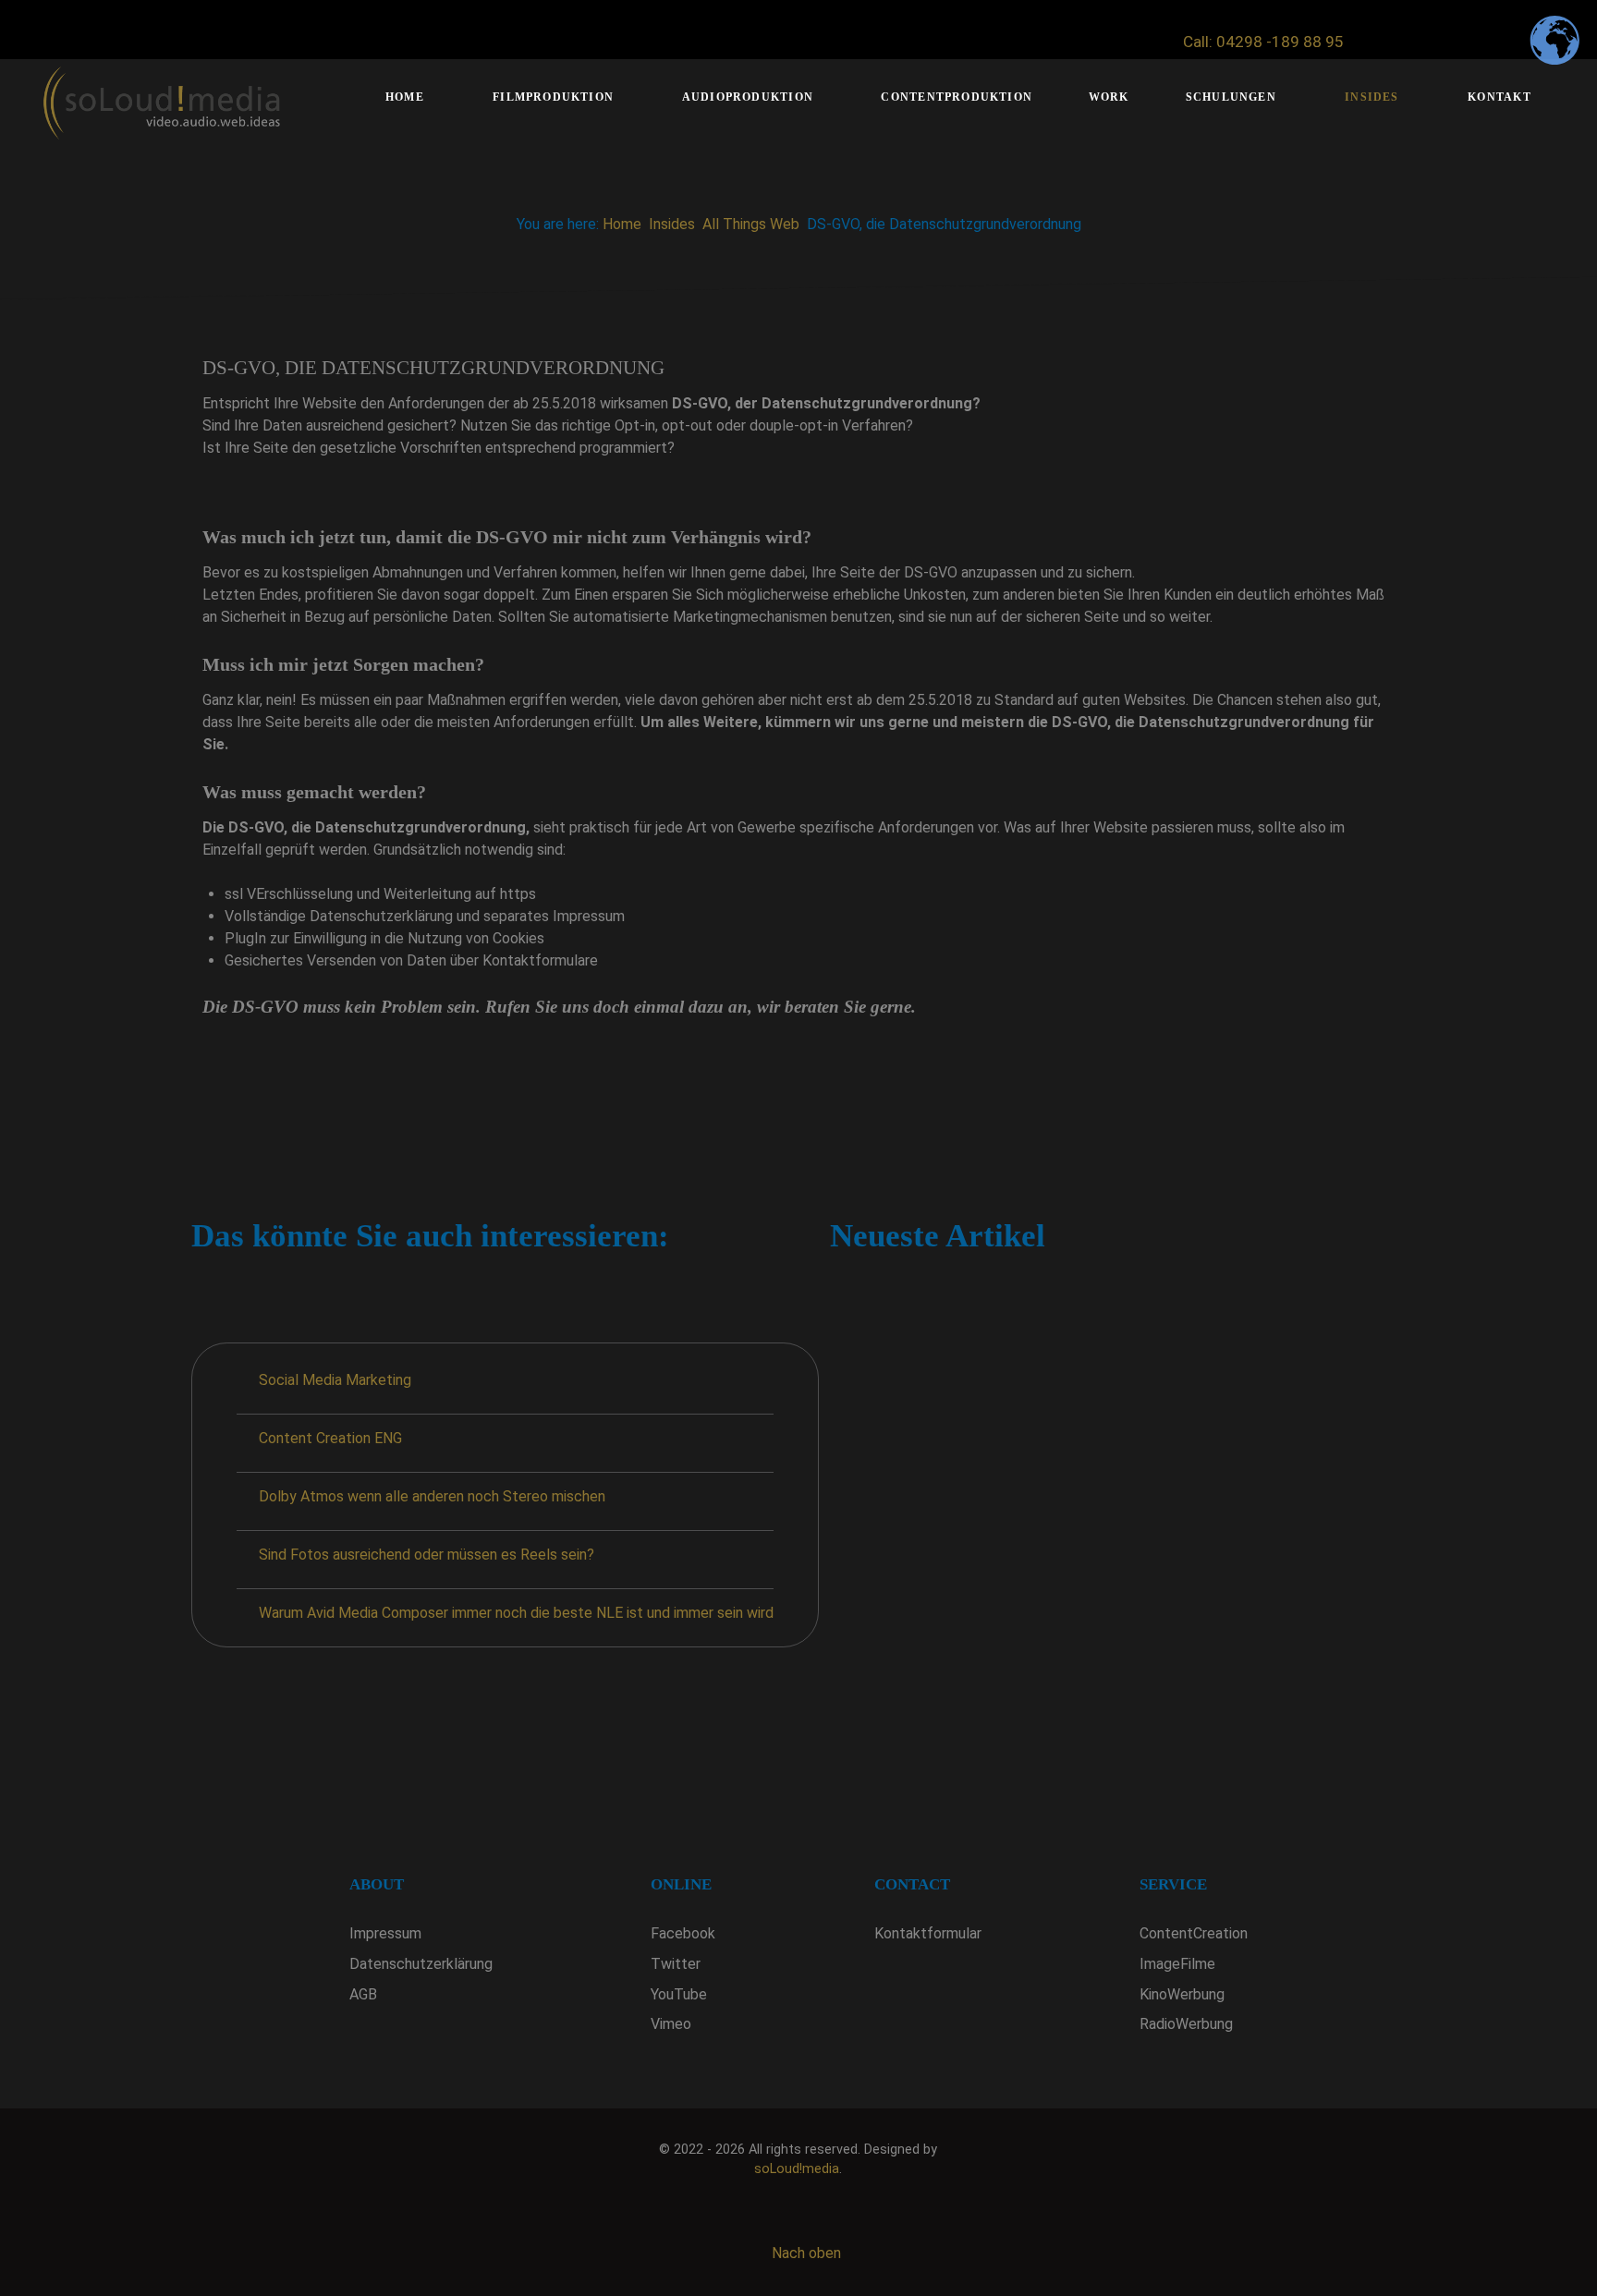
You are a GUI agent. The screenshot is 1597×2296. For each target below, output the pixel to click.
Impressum (385, 1933)
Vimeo (671, 2024)
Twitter (676, 1964)
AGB (363, 1994)
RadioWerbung (1186, 2024)
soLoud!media (797, 2169)
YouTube (679, 1994)
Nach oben (805, 2253)
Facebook (683, 1933)
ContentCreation (1194, 1933)
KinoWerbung (1182, 1994)
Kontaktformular (928, 1933)
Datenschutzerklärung (421, 1964)
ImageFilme (1177, 1964)
